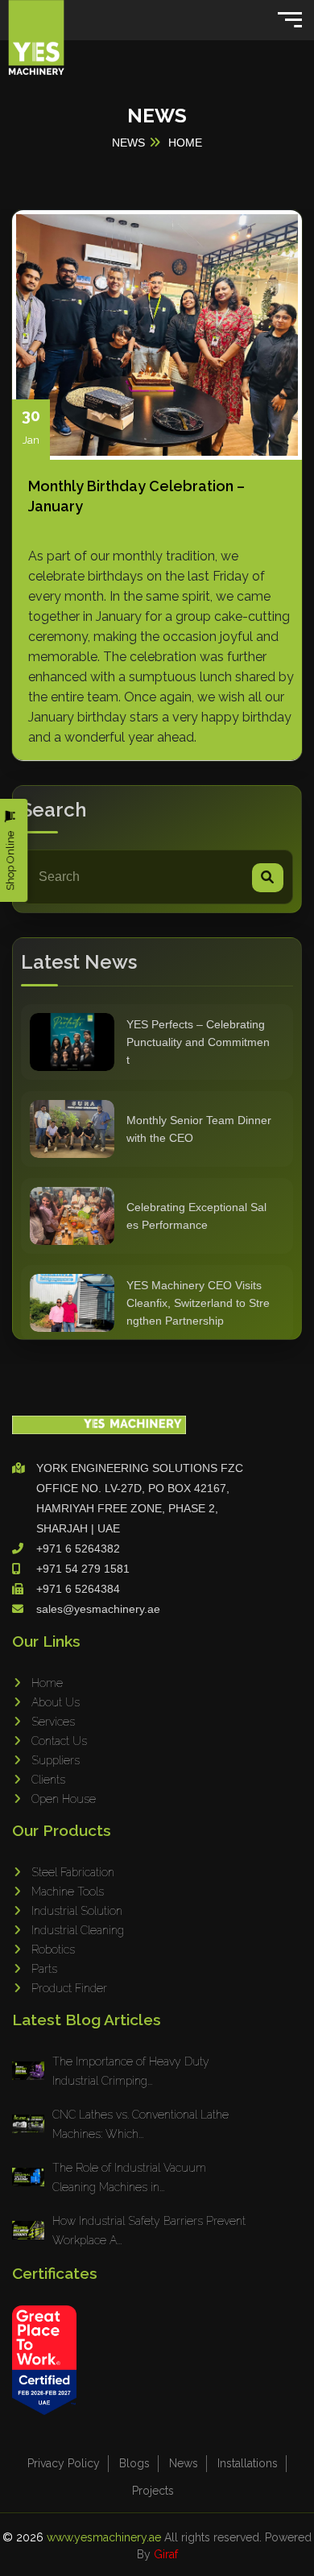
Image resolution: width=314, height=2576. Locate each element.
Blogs (134, 2463)
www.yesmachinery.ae (105, 2537)
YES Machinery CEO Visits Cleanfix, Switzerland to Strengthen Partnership (198, 1303)
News (184, 2463)
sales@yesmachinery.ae (98, 1609)
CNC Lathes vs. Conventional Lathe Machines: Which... (140, 2124)
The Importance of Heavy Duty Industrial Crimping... (131, 2071)
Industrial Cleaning (78, 1930)
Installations (248, 2463)
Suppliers (56, 1760)
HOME (185, 143)
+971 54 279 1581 (83, 1569)
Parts (44, 1969)
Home (47, 1683)
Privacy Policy (64, 2463)
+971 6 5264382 (78, 1548)
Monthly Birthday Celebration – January (136, 496)
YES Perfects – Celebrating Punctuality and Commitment (198, 1042)
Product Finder (69, 1988)
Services (53, 1722)
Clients (48, 1780)
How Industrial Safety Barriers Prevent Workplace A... (149, 2231)
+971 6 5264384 (78, 1589)
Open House (64, 1799)
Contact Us (59, 1741)
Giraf (166, 2554)
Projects (153, 2491)
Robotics (53, 1950)
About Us (56, 1702)
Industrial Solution (77, 1911)
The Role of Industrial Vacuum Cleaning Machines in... (129, 2177)
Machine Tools (68, 1892)
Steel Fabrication (73, 1872)
